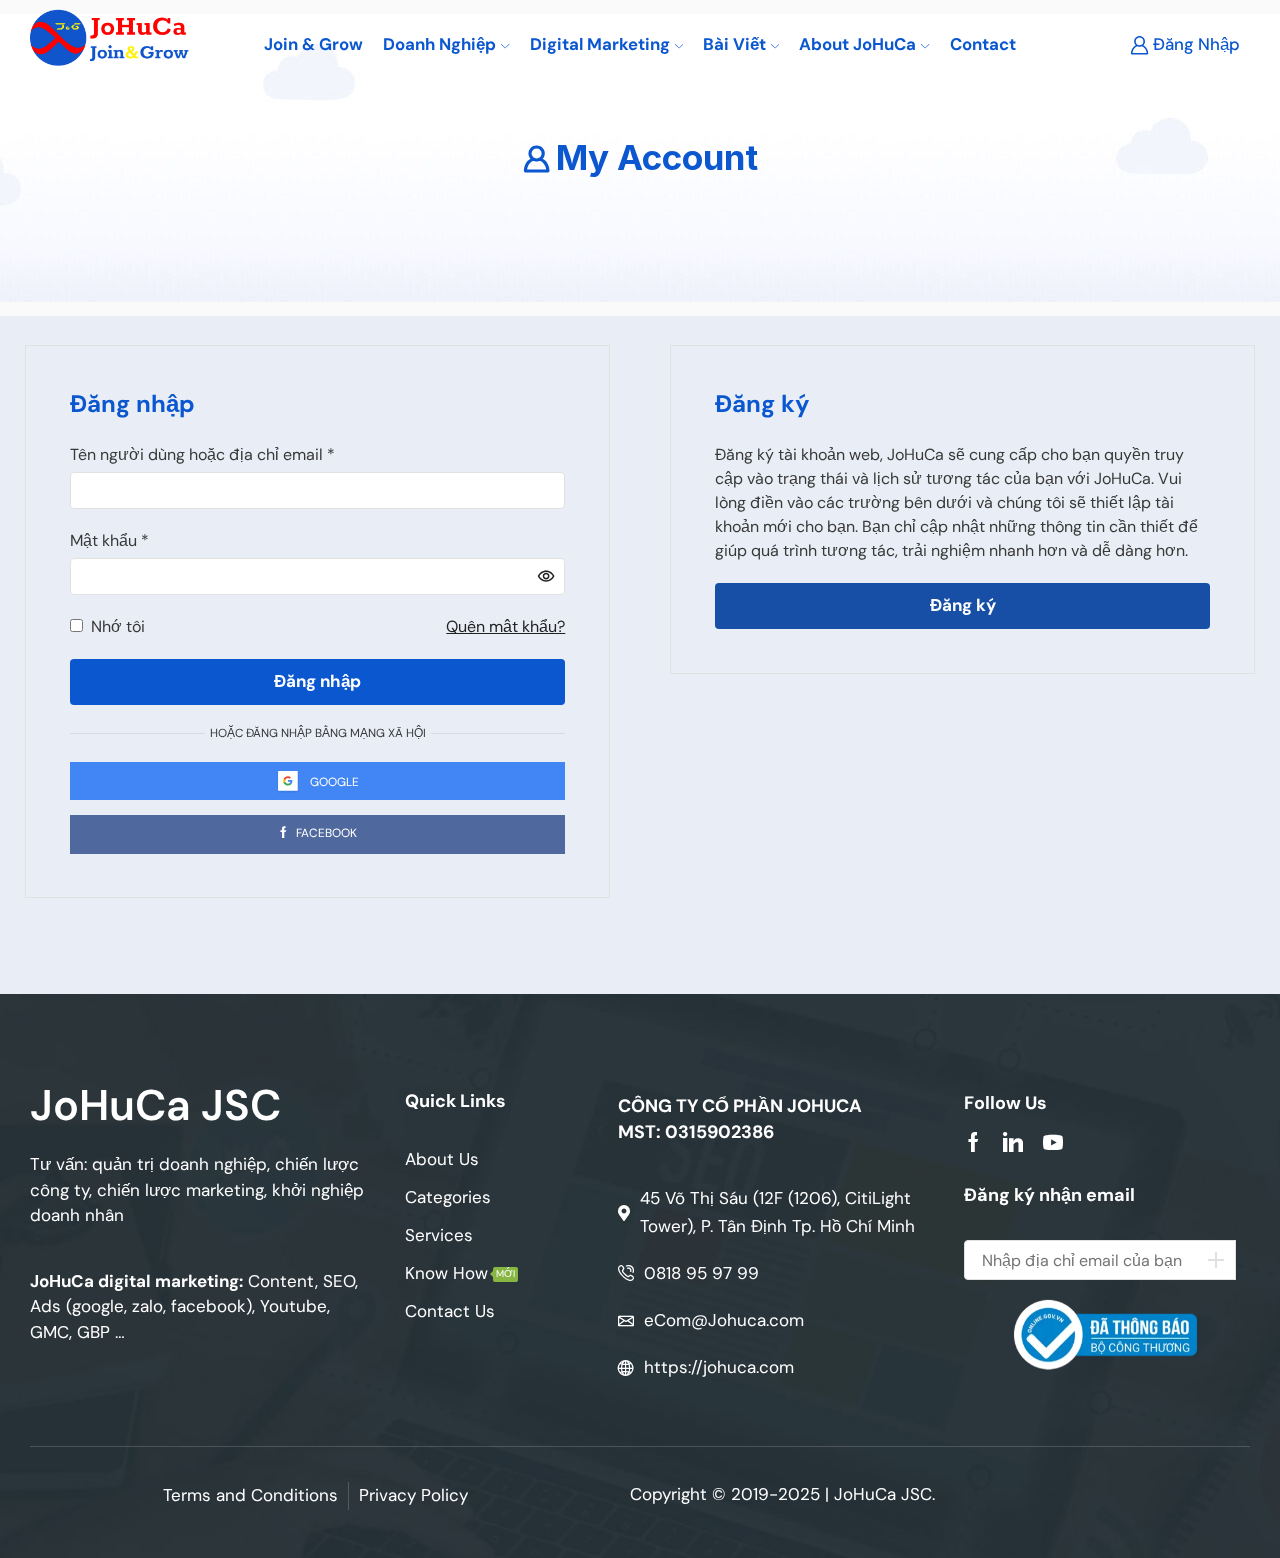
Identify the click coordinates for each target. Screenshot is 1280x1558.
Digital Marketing (600, 44)
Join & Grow (313, 44)
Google (334, 782)
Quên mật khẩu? (505, 626)
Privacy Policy (413, 1495)
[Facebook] (973, 1142)
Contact (983, 44)
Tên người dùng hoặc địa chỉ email (202, 454)
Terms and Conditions (250, 1495)
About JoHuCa (857, 44)
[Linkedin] (1013, 1142)
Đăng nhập (317, 681)
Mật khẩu (109, 540)
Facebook (325, 833)
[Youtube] (1053, 1142)
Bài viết (734, 44)
